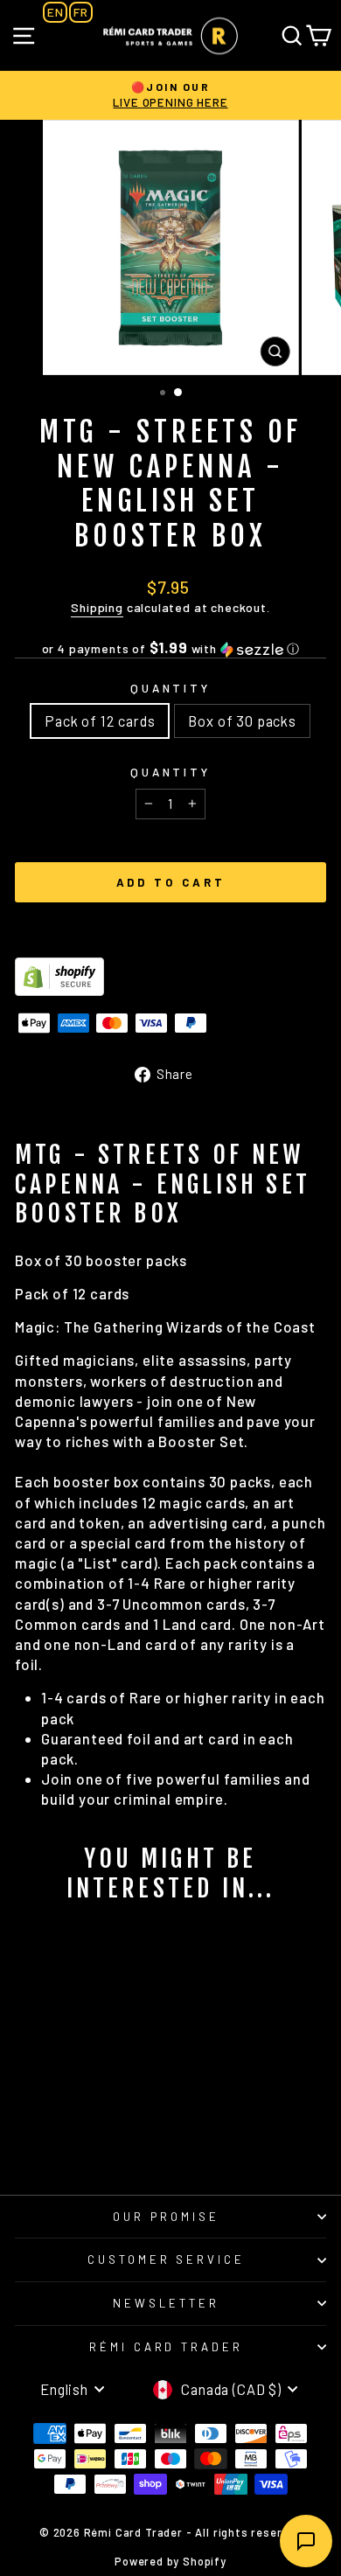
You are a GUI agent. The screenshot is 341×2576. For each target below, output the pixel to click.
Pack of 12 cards (100, 721)
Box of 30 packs (242, 721)
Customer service (167, 2259)
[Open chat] (306, 2541)
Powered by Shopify (170, 2561)
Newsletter (166, 2303)
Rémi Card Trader (167, 2347)
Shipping (97, 607)
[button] (170, 648)
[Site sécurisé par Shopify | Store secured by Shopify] (170, 977)
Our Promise (166, 2217)
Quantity (171, 688)
